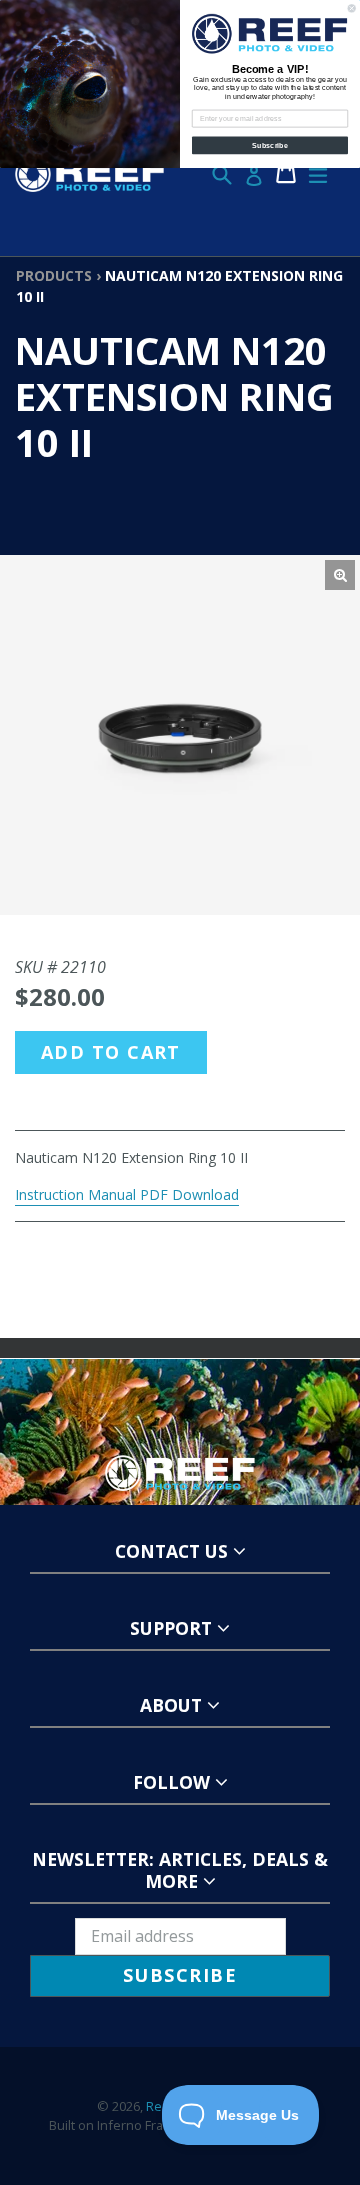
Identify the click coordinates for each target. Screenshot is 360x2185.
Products (54, 275)
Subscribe (270, 145)
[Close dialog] (351, 8)
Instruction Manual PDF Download (127, 1194)
